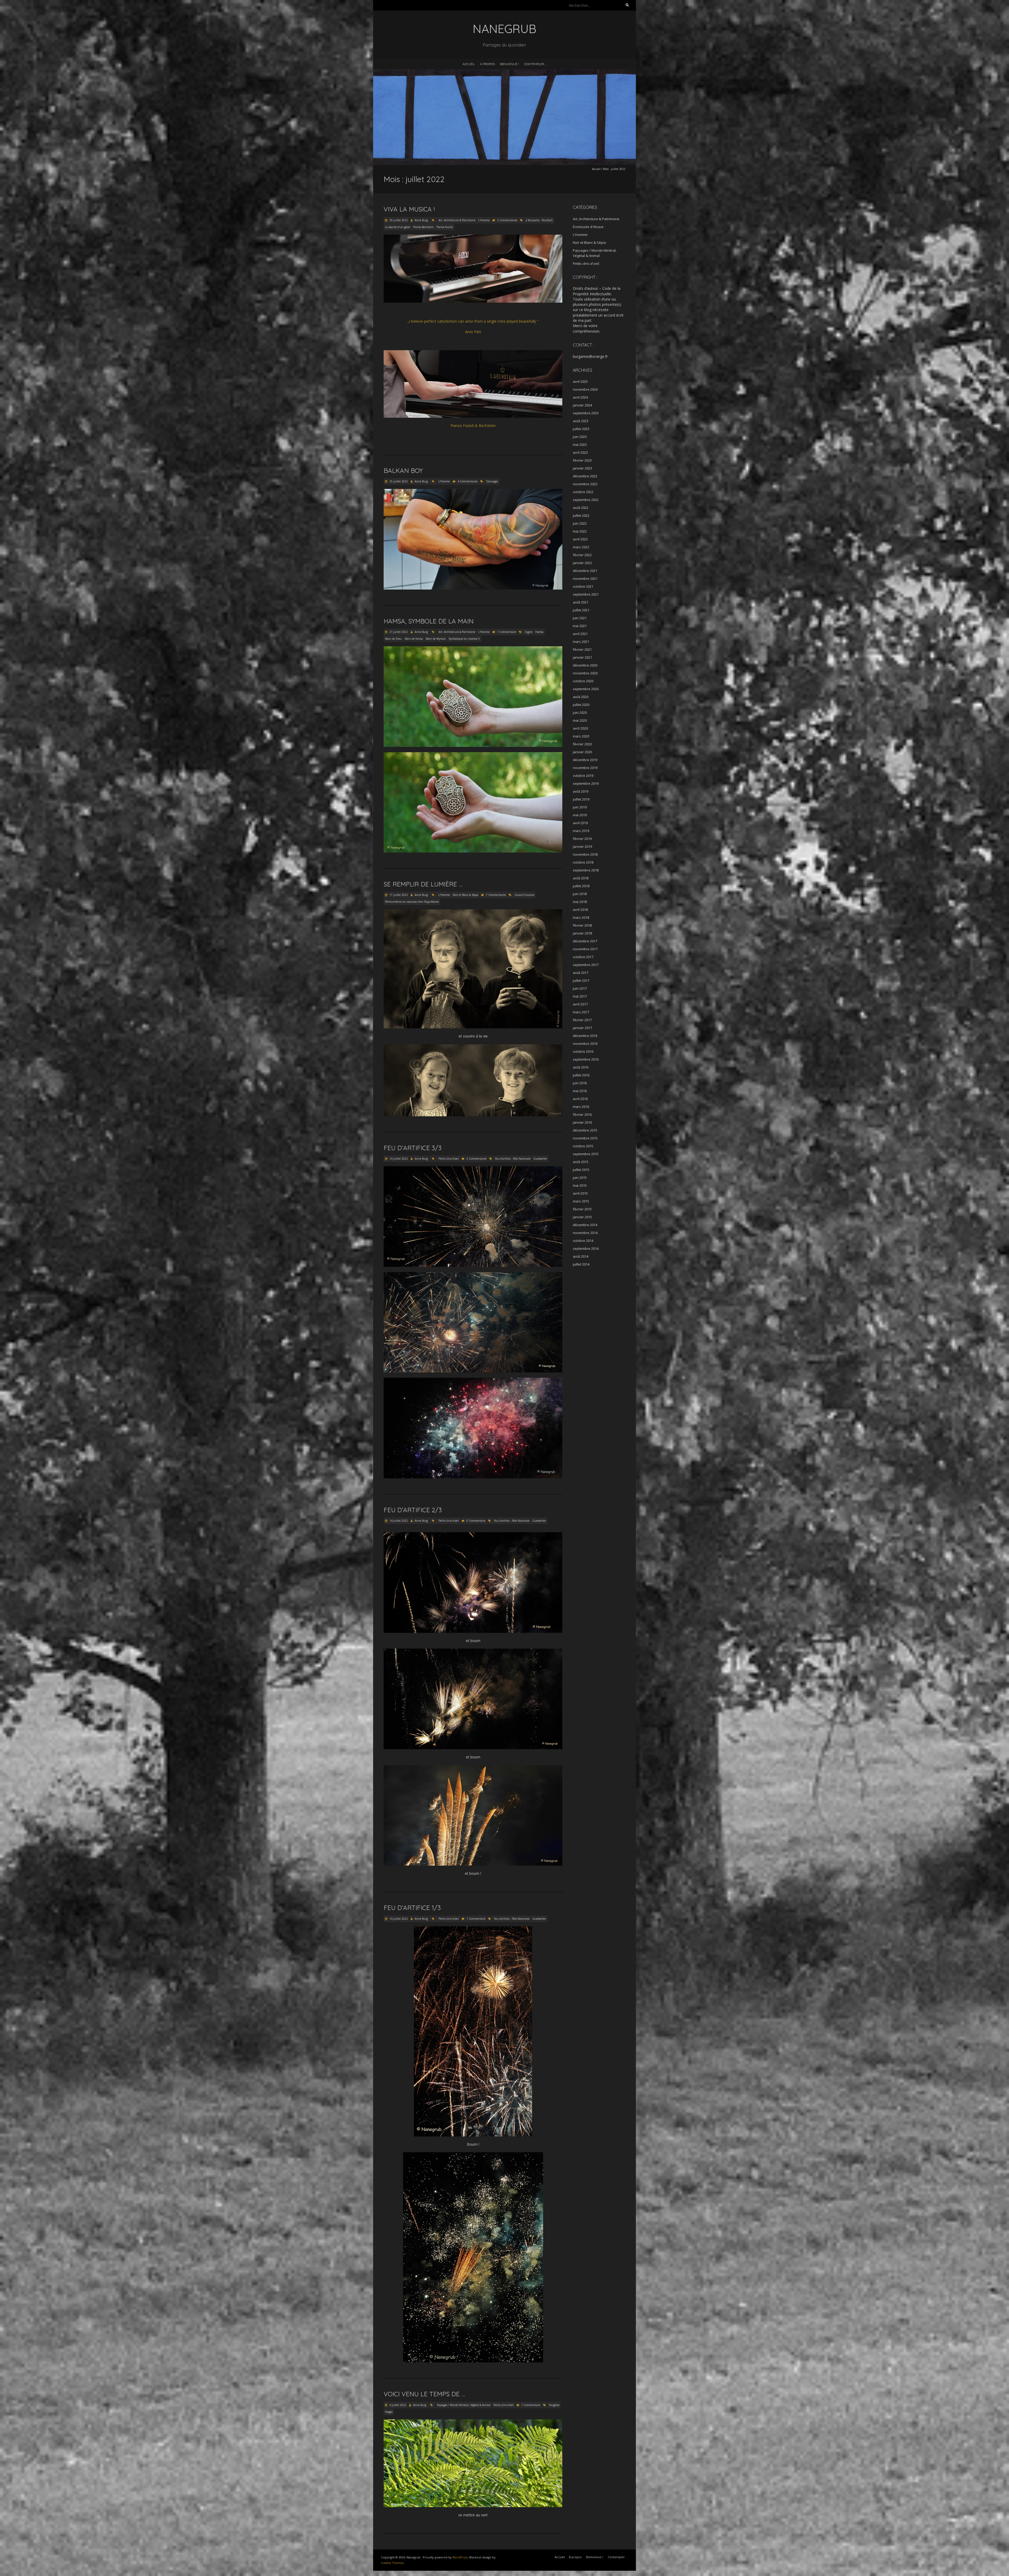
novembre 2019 (585, 768)
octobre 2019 (583, 776)
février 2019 (582, 839)
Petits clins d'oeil (449, 1159)
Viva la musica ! (409, 209)
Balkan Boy (403, 471)
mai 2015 (580, 1185)
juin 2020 (580, 713)
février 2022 (582, 555)
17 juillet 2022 (398, 895)
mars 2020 (581, 736)
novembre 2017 (585, 949)
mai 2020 (580, 720)
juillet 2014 (581, 1264)
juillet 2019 (581, 799)
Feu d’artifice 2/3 (413, 1510)
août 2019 (581, 791)
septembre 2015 (586, 1154)
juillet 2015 (581, 1170)
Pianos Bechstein (423, 227)
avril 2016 (580, 1099)
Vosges (389, 2412)
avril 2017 (580, 1004)
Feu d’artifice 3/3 (413, 1148)
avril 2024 (580, 397)
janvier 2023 (582, 468)
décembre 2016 (585, 1036)
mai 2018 (580, 902)
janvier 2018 (582, 933)
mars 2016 (581, 1107)
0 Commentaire (476, 1521)
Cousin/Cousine (524, 895)
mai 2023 (580, 445)
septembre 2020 (586, 689)
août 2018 (581, 878)
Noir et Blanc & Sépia (465, 895)
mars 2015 (581, 1201)
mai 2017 (580, 996)
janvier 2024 (582, 405)
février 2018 (582, 925)
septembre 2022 (586, 500)
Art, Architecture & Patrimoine (457, 220)
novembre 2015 (585, 1138)
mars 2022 (581, 547)
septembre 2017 (586, 965)
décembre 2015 (585, 1130)
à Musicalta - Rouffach (539, 220)
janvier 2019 (582, 846)
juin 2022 (580, 523)
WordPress (460, 2557)
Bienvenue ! (509, 64)
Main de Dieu (393, 639)
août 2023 (581, 421)
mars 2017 (581, 1012)
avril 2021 (580, 634)
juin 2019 (580, 807)
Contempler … (536, 64)
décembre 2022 (585, 476)
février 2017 (582, 1020)
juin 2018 (580, 894)
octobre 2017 (583, 957)
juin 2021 (580, 618)
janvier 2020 (582, 752)
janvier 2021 (582, 657)
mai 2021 (580, 626)
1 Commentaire (507, 632)
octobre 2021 (583, 586)
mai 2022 (580, 531)
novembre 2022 (585, 484)
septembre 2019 (586, 783)
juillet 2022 (581, 515)
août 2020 (581, 697)
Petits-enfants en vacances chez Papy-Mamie (412, 902)
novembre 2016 (585, 1044)
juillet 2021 (581, 610)
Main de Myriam (436, 639)
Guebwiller (540, 1159)
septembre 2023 (586, 413)
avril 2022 (580, 539)
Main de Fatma (414, 639)
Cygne (529, 632)
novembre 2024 (585, 389)
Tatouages (492, 481)
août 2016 (581, 1067)
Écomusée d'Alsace (588, 227)
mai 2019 (580, 815)
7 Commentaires (496, 895)
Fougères (554, 2405)
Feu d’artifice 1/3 (412, 1908)
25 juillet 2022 (398, 481)
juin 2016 (580, 1083)
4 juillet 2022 (397, 2405)
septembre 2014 (586, 1248)
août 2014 (581, 1256)
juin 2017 (580, 988)
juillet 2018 (581, 886)
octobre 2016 (583, 1051)
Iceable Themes (392, 2563)
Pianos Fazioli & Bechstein (473, 425)
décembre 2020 (585, 665)
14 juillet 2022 (398, 1159)
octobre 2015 (583, 1146)
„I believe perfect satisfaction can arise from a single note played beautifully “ (473, 321)
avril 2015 (580, 1193)
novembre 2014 (585, 1233)
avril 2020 (580, 728)
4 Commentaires (467, 481)
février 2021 (582, 649)
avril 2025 (580, 381)
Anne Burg (421, 220)
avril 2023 (580, 452)
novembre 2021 (585, 579)
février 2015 (582, 1209)
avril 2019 (580, 823)
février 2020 (582, 744)
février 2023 (582, 460)
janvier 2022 (582, 563)
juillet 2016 (581, 1075)
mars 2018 (581, 917)
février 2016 (582, 1114)
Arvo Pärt (473, 332)
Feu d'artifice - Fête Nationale (513, 1159)
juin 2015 (580, 1178)
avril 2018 (580, 910)
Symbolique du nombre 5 (464, 639)
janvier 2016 (582, 1122)
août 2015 (581, 1162)
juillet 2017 (581, 980)
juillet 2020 (581, 705)
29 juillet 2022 (398, 220)
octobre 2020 (583, 681)
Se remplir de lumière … (423, 884)
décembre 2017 (585, 941)
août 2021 (581, 602)
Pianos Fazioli (445, 227)
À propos (487, 64)
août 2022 (581, 508)
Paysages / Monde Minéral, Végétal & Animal (464, 2405)
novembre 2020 (585, 673)
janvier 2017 (582, 1028)
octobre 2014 (583, 1241)
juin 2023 (580, 437)
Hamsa (539, 632)
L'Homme (484, 220)
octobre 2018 (583, 862)
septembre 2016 (586, 1059)
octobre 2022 (583, 492)
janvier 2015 (582, 1217)
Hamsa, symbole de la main (429, 621)
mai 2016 (580, 1091)
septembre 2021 (586, 594)
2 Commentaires (507, 220)
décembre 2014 (585, 1225)
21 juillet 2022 (398, 632)
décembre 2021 (585, 571)
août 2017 (581, 973)
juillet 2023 (581, 429)
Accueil (469, 64)
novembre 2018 (585, 854)
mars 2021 (581, 642)
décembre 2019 (585, 760)
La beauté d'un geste (398, 227)
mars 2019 (581, 831)
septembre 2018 (586, 870)
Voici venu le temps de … (424, 2394)
